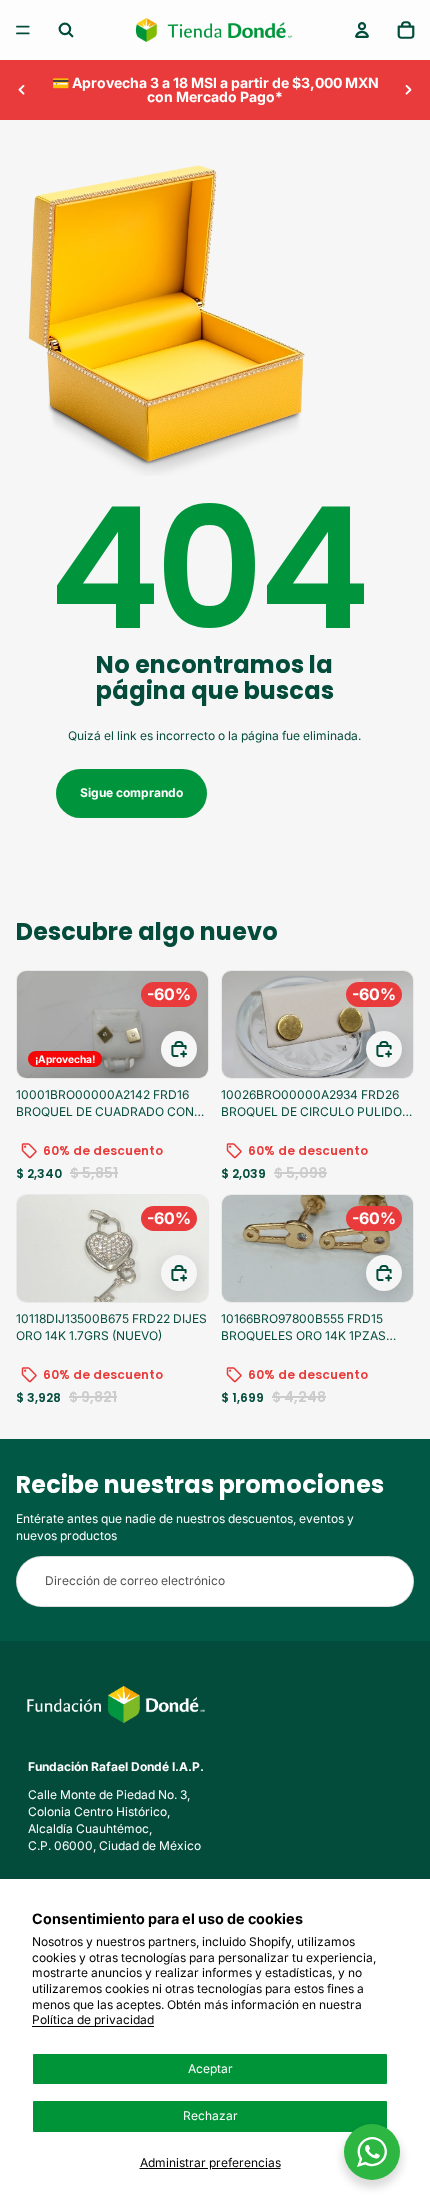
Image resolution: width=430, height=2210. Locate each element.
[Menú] (23, 30)
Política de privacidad (93, 2019)
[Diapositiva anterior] (22, 90)
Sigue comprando (131, 792)
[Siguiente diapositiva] (408, 90)
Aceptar (210, 2068)
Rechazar (210, 2115)
